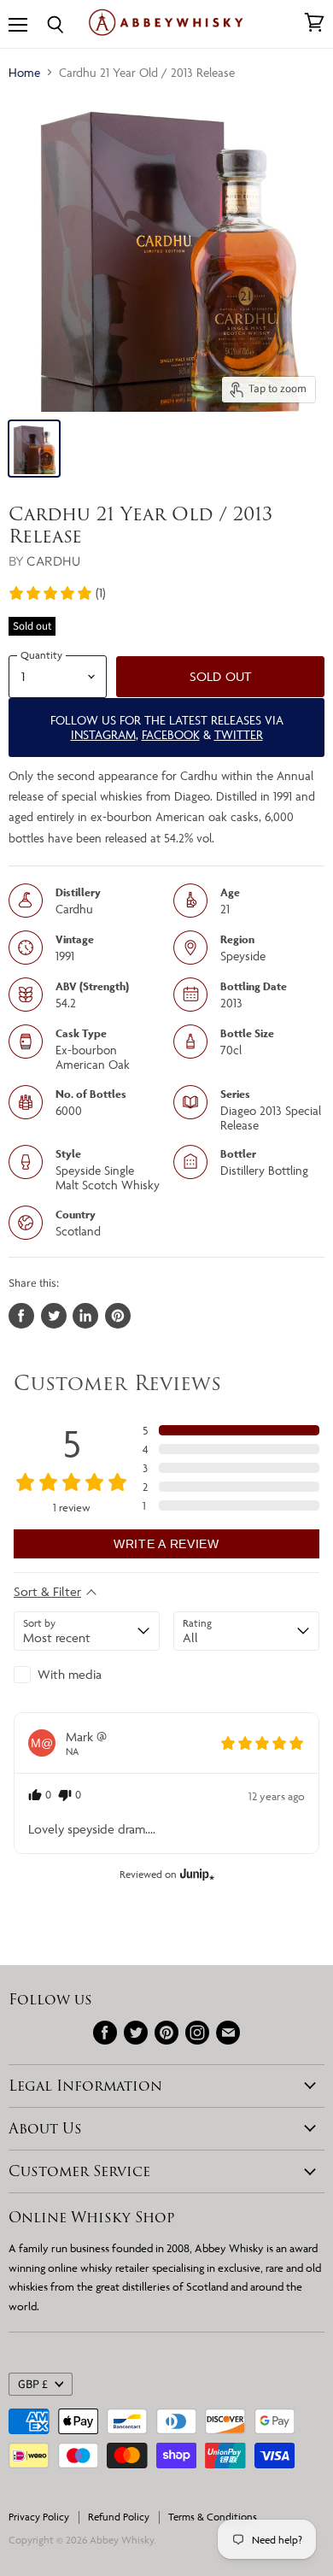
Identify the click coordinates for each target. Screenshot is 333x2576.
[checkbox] (87, 1675)
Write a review (166, 1544)
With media (70, 1674)
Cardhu (53, 561)
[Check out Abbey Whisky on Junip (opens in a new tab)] (196, 1874)
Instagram (103, 734)
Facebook (171, 734)
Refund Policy (119, 2517)
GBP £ (33, 2385)
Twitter (239, 734)
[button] (57, 593)
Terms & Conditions (213, 2517)
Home (24, 72)
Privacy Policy (39, 2517)
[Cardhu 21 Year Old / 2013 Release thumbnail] (34, 449)
